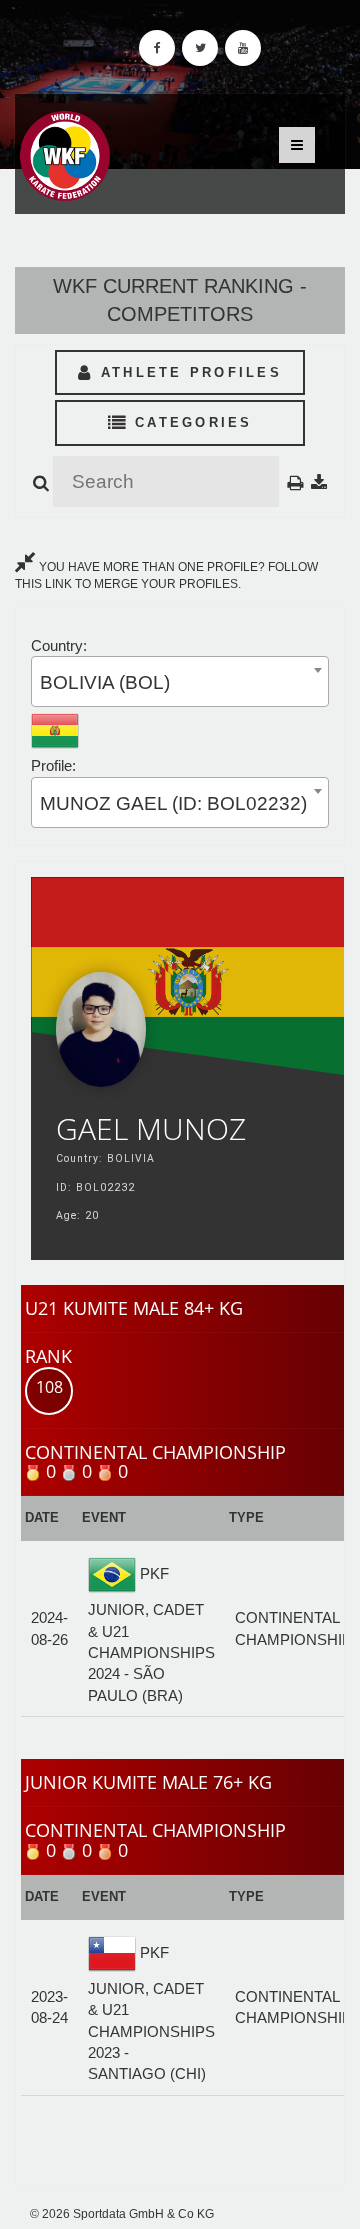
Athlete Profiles (188, 372)
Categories (190, 422)
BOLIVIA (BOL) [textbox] (105, 682)
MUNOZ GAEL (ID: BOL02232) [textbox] (173, 803)
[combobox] (180, 681)
